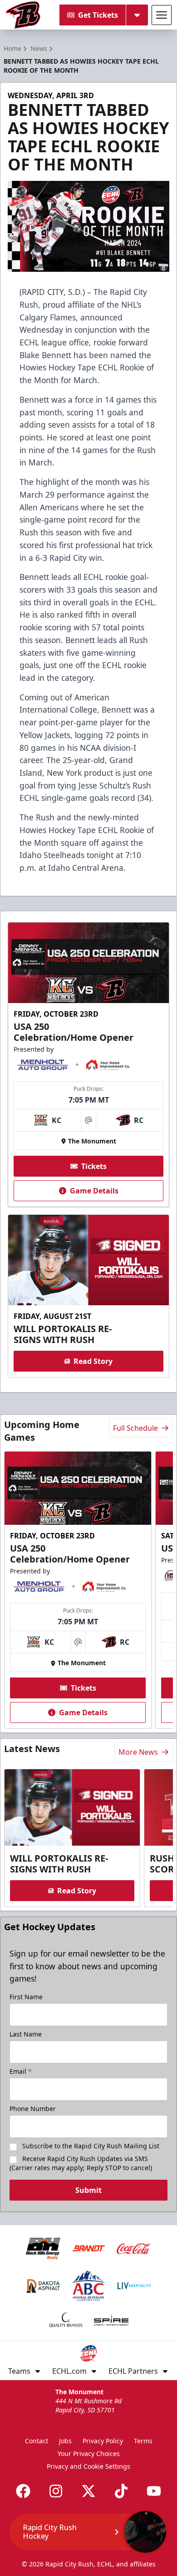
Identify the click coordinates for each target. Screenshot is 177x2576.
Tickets (94, 1166)
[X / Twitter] (88, 2491)
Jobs (65, 2441)
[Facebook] (23, 2491)
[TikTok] (121, 2491)
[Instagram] (56, 2491)
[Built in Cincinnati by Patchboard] (88, 2535)
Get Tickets (98, 15)
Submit (88, 2190)
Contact (37, 2441)
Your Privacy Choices (89, 2454)
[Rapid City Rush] (23, 15)
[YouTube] (154, 2491)
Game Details (94, 1191)
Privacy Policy (103, 2441)
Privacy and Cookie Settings (88, 2466)
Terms (143, 2441)
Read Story (93, 1361)
